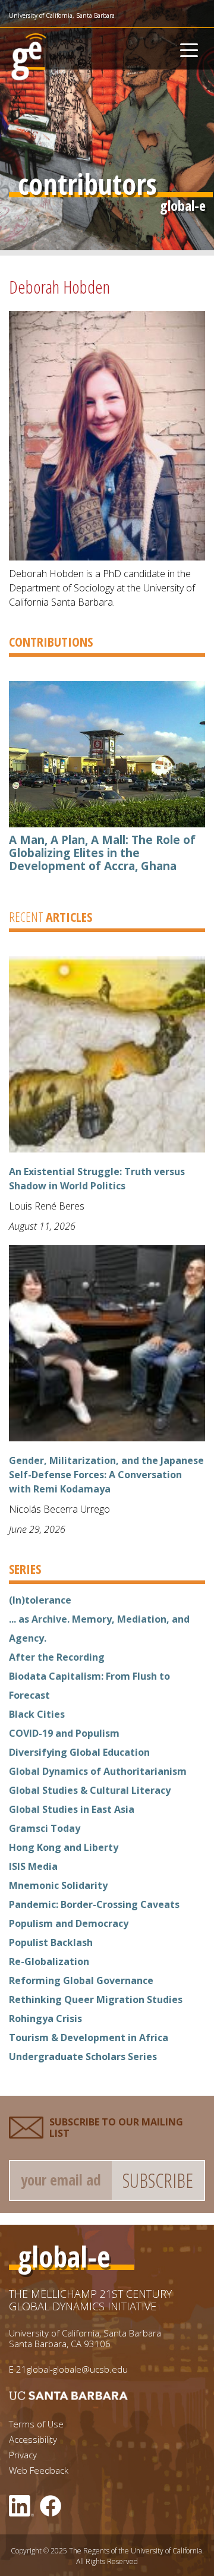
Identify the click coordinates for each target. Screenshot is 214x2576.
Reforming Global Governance (81, 1980)
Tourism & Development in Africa (89, 2038)
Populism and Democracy (69, 1923)
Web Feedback (39, 2470)
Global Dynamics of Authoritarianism (98, 1771)
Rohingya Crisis (45, 2018)
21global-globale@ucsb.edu (72, 2369)
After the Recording (57, 1657)
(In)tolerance (40, 1600)
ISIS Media (33, 1866)
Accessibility (33, 2440)
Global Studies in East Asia (72, 1809)
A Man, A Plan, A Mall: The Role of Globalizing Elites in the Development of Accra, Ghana (102, 853)
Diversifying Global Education (79, 1752)
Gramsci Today (45, 1828)
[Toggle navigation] (189, 49)
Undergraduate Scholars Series (83, 2057)
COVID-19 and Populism (64, 1733)
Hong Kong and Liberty (64, 1847)
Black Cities (37, 1714)
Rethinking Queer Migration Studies (96, 1999)
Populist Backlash (51, 1942)
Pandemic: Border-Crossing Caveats (94, 1904)
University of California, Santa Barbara (62, 15)
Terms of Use (36, 2424)
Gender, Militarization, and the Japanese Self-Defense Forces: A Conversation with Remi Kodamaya (106, 1475)
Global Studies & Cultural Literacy (90, 1790)
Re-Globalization (49, 1961)
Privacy (23, 2455)
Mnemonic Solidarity (58, 1885)
